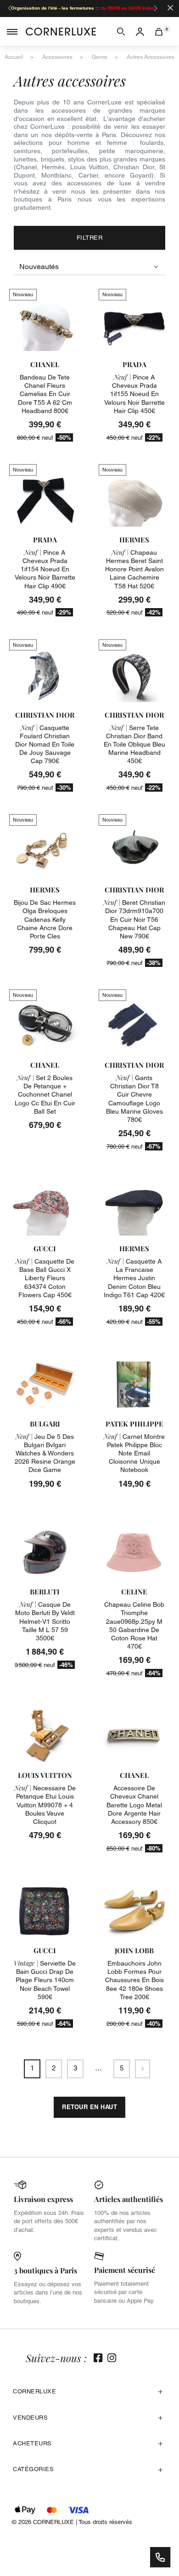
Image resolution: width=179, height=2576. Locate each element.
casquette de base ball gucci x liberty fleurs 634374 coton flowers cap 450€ (45, 1278)
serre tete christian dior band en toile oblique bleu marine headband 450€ (134, 745)
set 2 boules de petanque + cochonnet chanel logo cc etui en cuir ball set (45, 1095)
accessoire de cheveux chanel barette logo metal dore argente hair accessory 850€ (134, 1805)
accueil (14, 57)
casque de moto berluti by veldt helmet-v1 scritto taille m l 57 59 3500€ (45, 1621)
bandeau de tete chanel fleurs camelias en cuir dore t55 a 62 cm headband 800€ (45, 394)
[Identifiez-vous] (140, 31)
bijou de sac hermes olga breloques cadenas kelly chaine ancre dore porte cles (45, 919)
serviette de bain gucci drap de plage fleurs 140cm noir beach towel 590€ (45, 1980)
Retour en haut (89, 2107)
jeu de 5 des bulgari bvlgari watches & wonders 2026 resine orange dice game (45, 1453)
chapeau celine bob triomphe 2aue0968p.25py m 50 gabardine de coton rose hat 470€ (134, 1625)
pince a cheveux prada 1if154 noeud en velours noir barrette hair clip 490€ (45, 569)
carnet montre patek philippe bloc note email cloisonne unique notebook (134, 1453)
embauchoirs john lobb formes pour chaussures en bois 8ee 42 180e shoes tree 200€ (134, 1980)
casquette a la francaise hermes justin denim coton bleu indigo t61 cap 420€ (134, 1278)
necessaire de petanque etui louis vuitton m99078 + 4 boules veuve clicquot (45, 1805)
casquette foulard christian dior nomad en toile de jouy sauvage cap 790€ (45, 745)
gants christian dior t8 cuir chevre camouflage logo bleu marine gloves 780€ (134, 1099)
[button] (121, 31)
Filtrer (90, 238)
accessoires (57, 57)
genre (100, 57)
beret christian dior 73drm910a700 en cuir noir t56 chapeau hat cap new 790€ (134, 919)
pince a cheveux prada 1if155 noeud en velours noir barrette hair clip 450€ (134, 394)
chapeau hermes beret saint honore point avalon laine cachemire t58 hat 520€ (134, 569)
